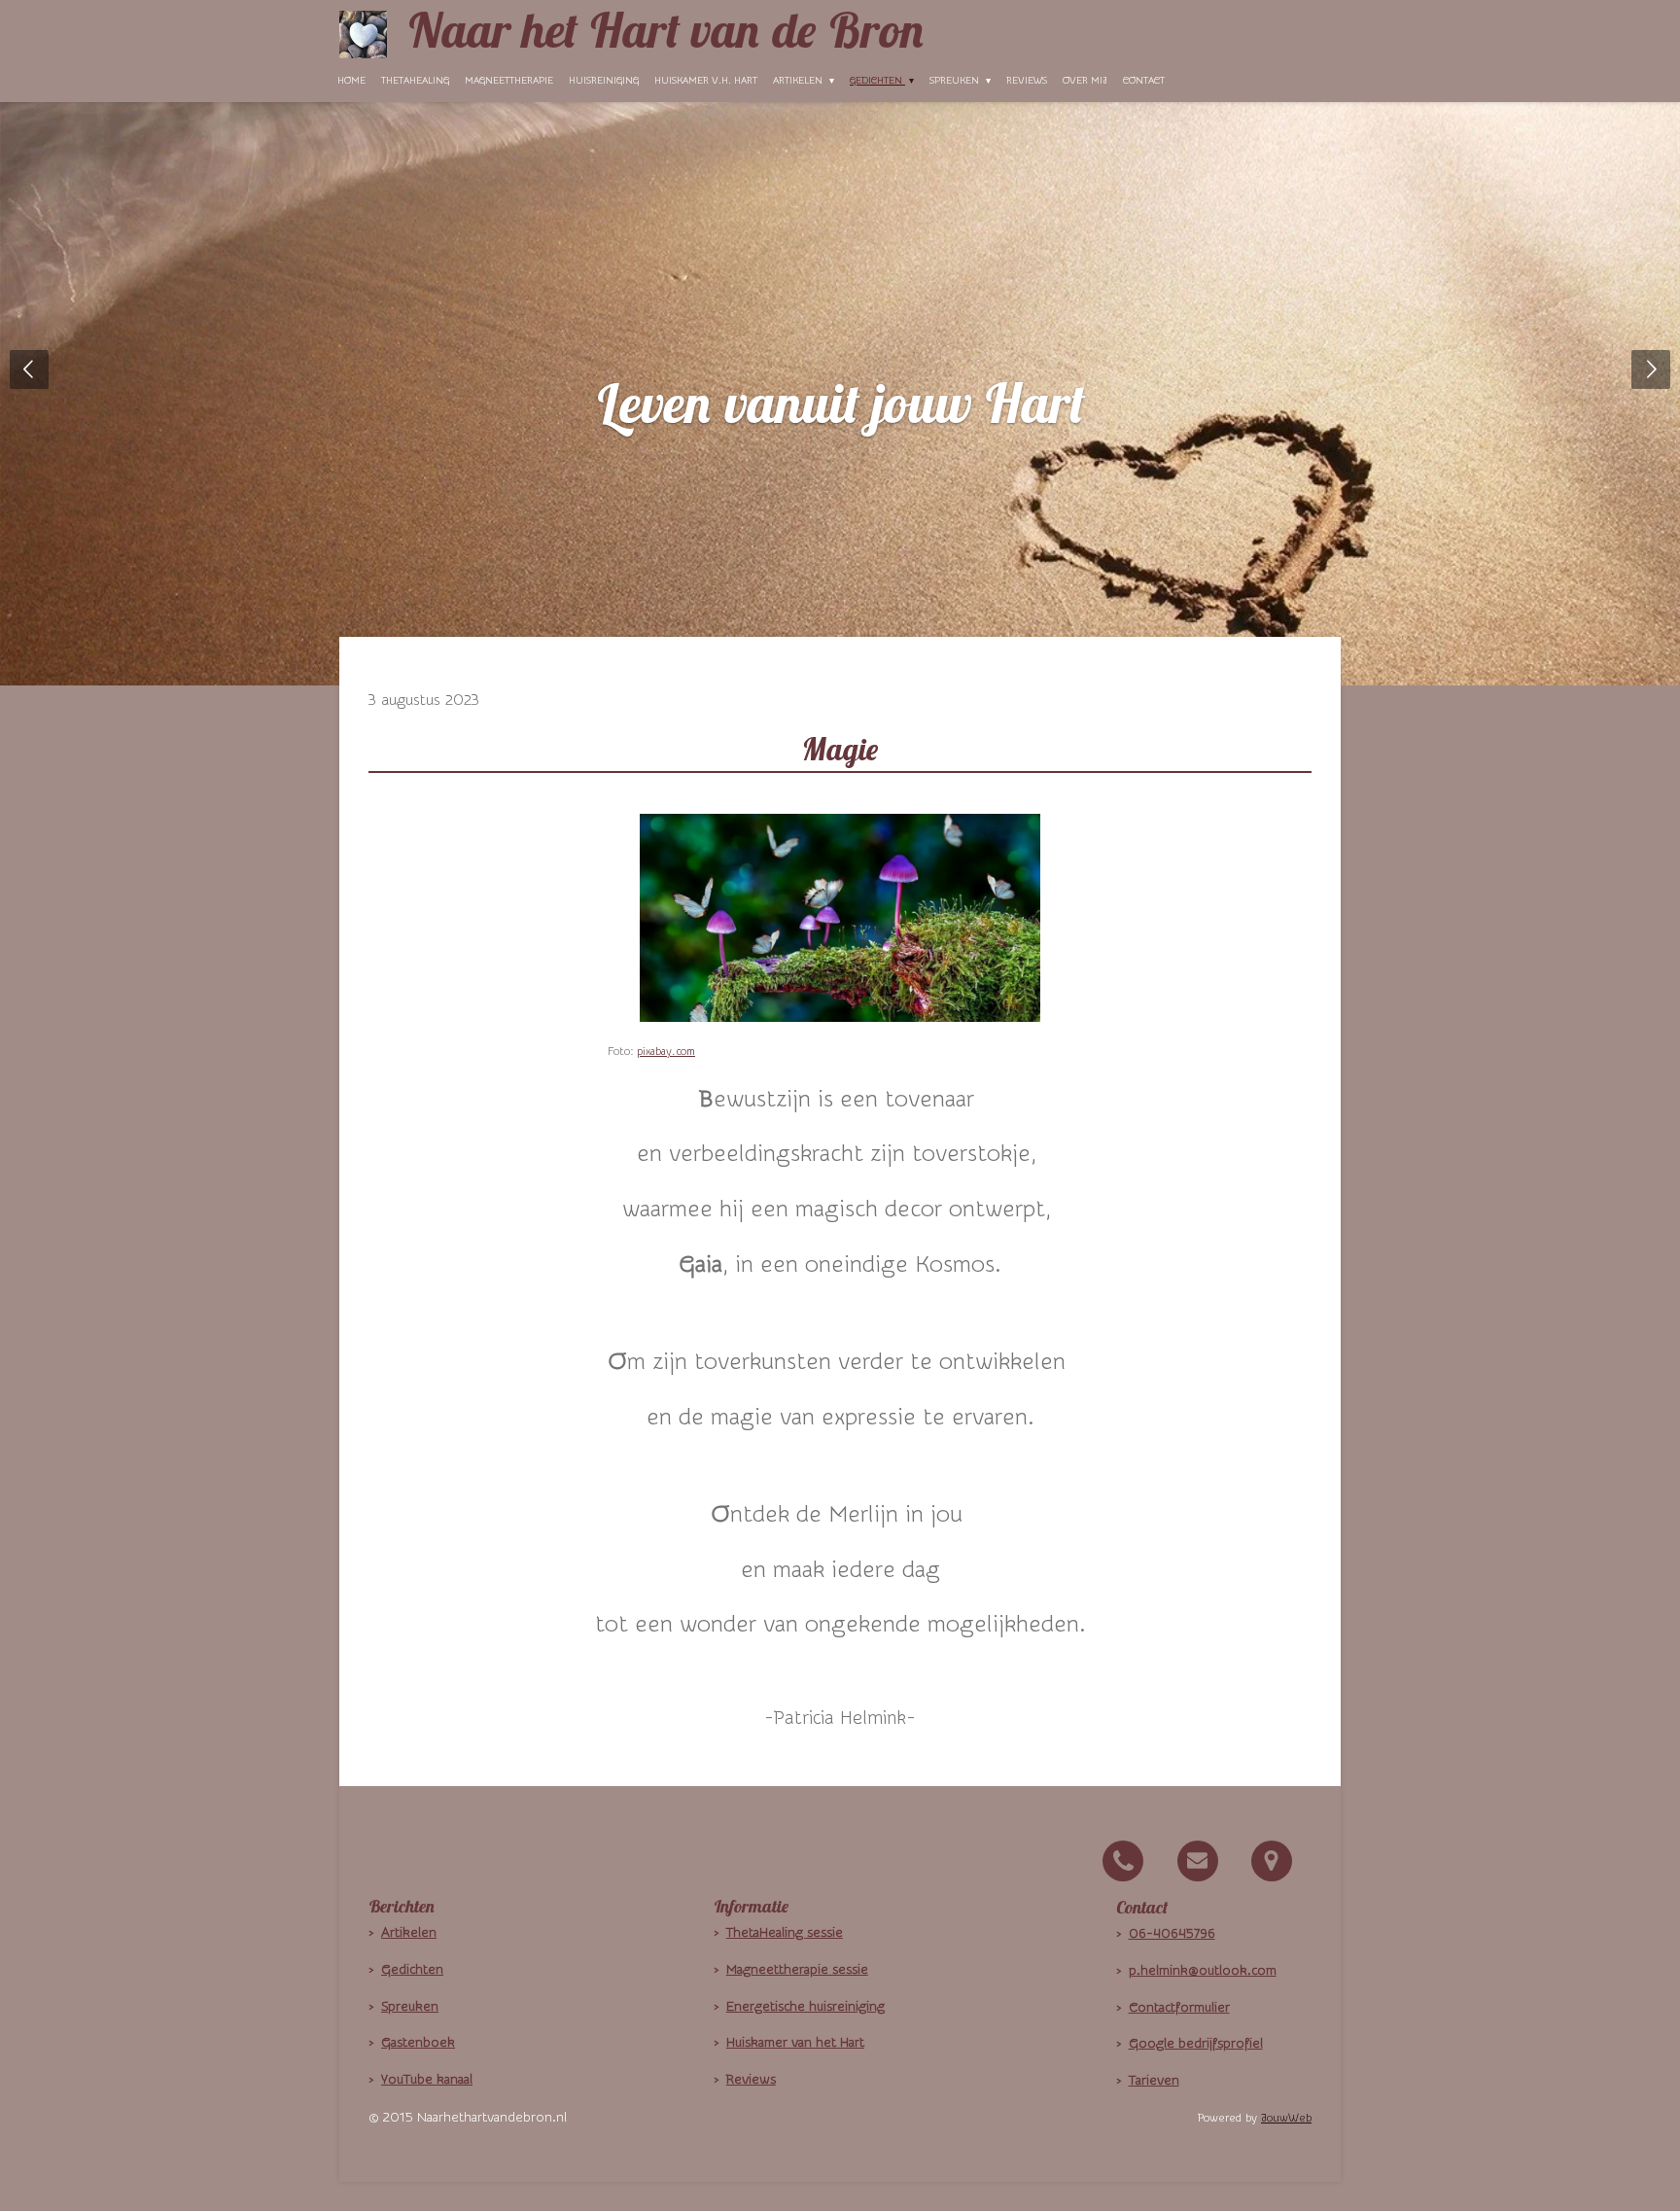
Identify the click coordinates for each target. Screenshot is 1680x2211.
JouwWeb (1286, 2118)
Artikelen (409, 1933)
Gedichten (412, 1970)
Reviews (751, 2080)
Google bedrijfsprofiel (1196, 2044)
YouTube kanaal (427, 2080)
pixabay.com (666, 1052)
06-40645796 (1172, 1934)
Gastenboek (418, 2043)
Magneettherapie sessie (797, 1970)
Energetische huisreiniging (805, 2007)
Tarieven (1154, 2081)
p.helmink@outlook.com (1203, 1971)
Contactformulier (1179, 2008)
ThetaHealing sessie (785, 1933)
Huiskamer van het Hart (795, 2043)
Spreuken (410, 2007)
